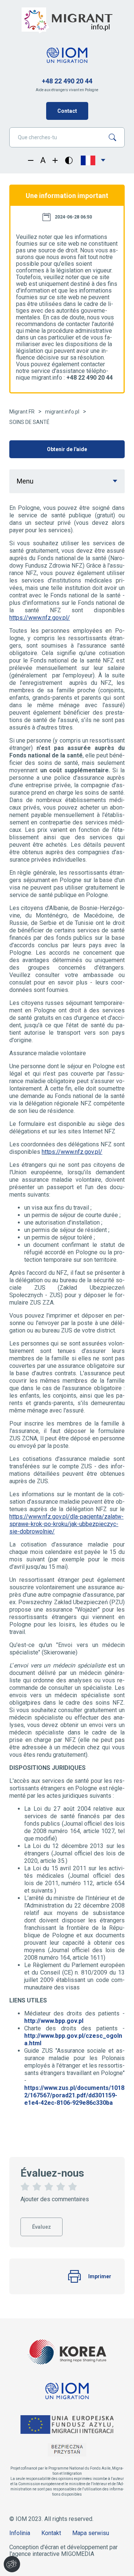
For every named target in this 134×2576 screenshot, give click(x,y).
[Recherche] (115, 137)
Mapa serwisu (91, 2533)
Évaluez (42, 2224)
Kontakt (51, 2533)
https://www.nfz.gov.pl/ (40, 618)
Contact (67, 111)
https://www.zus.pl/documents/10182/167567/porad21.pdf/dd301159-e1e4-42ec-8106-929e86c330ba (74, 2095)
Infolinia (20, 2533)
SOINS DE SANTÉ (29, 422)
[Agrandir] (55, 160)
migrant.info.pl (62, 412)
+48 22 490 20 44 (67, 81)
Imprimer (100, 2276)
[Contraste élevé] (69, 160)
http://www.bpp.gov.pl (54, 2021)
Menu (25, 481)
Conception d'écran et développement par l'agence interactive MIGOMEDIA (63, 2551)
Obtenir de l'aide (67, 449)
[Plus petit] (31, 160)
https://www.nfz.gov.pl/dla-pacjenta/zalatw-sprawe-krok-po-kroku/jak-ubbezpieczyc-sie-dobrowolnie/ (66, 1524)
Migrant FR (22, 412)
